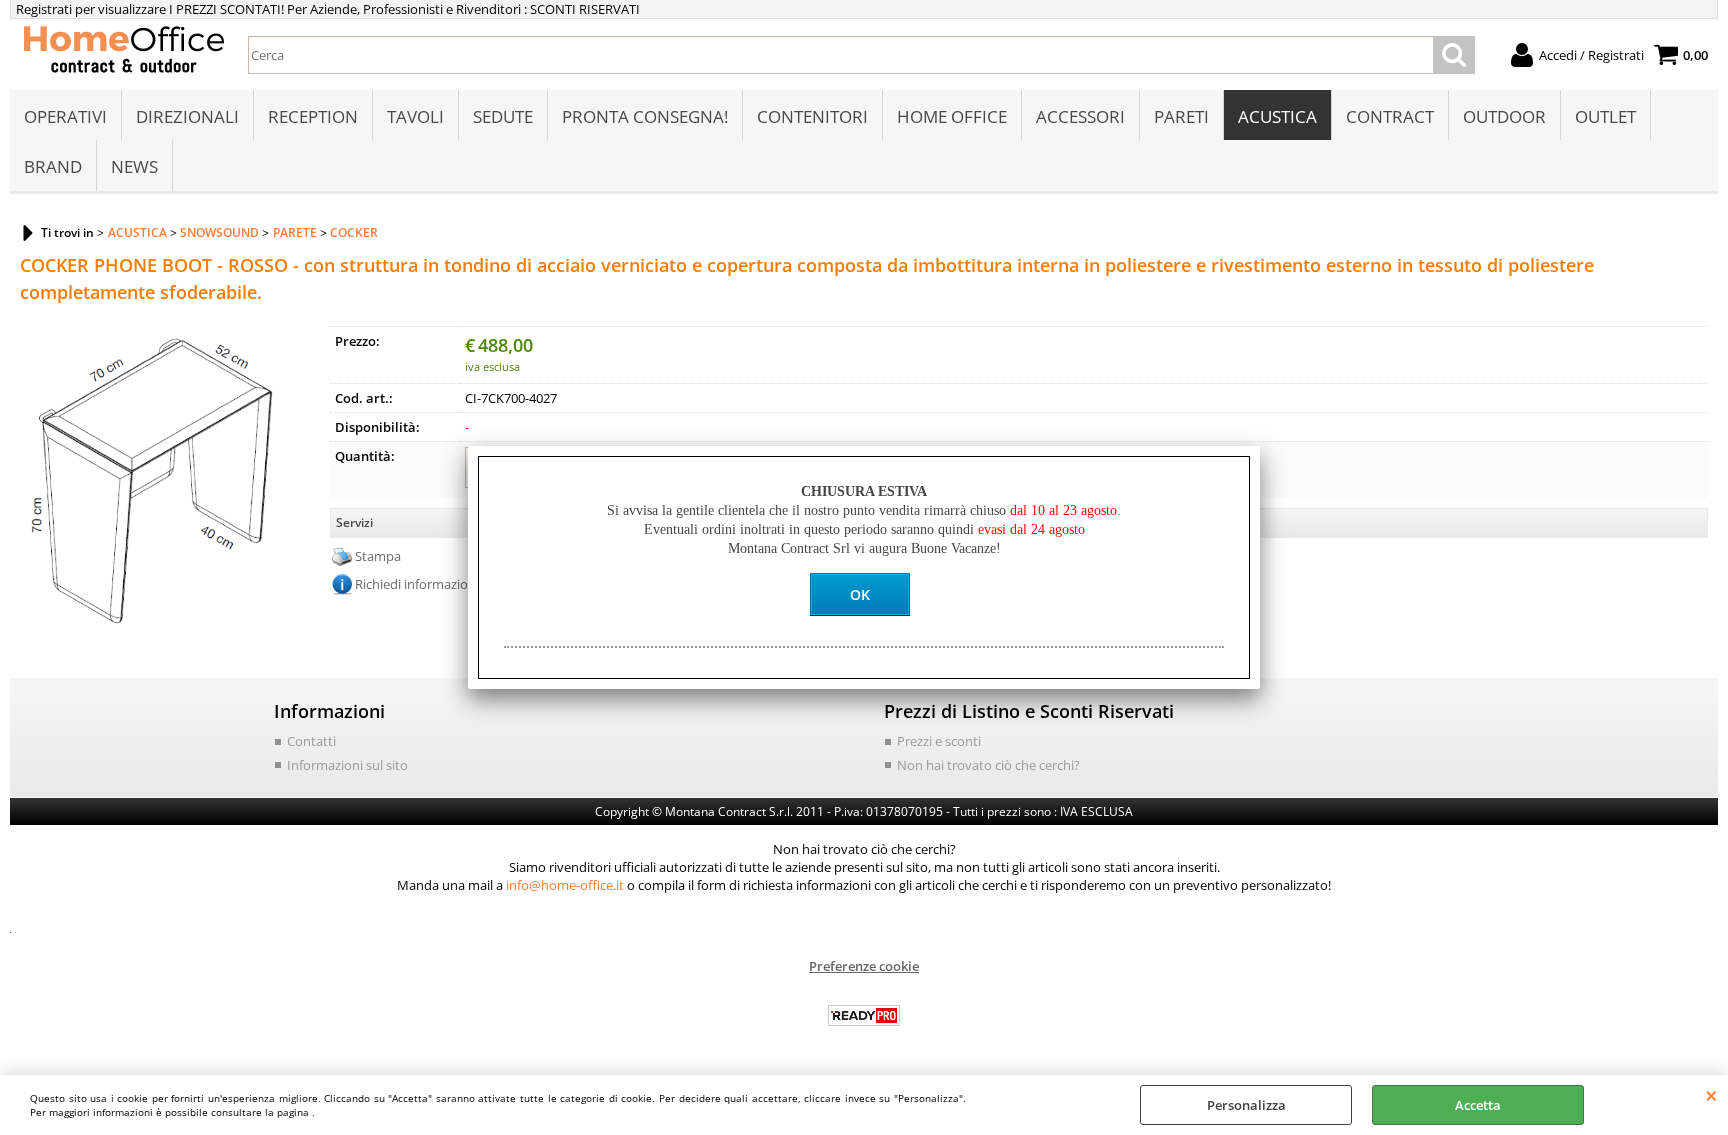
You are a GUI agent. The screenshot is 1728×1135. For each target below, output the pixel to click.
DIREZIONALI (187, 116)
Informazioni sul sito (347, 765)
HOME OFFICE (952, 116)
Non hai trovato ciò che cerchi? (988, 765)
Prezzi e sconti (939, 741)
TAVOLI (415, 116)
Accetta (1478, 1105)
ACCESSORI (1080, 116)
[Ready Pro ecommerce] (864, 1015)
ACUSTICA (1277, 116)
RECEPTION (313, 116)
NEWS (134, 166)
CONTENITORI (812, 116)
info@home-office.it (565, 885)
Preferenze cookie (864, 966)
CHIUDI (1711, 1095)
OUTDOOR (1504, 116)
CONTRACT (1390, 116)
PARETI (1181, 116)
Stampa (378, 556)
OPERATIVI (65, 116)
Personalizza (1246, 1105)
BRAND (53, 166)
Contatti (311, 741)
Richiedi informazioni (417, 584)
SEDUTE (503, 116)
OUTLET (1605, 116)
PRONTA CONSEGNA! (645, 116)
